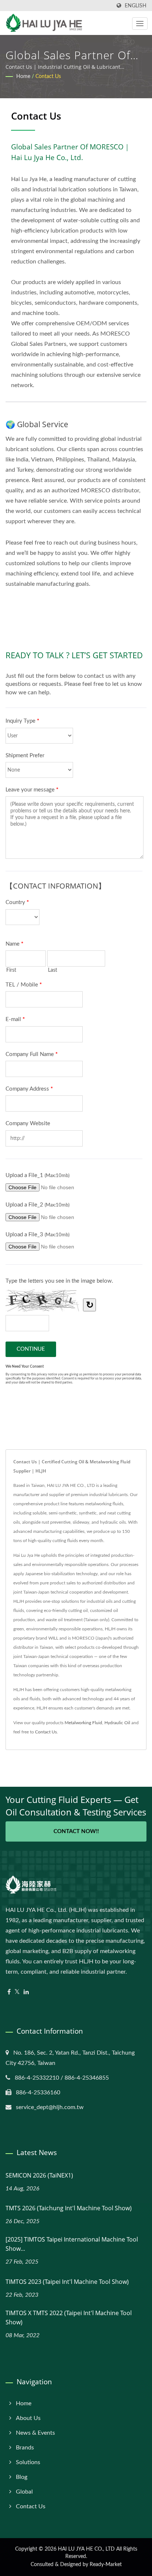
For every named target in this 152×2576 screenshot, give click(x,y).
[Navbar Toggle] (140, 24)
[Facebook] (9, 1992)
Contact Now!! (76, 1831)
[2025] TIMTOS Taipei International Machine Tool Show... (72, 2244)
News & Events (35, 2433)
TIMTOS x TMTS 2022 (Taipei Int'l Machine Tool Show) (69, 2318)
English (136, 6)
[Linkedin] (26, 1992)
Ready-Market (106, 2565)
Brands (25, 2448)
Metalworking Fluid (83, 1723)
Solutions (28, 2462)
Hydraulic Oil (117, 1723)
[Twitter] (17, 1992)
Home (23, 77)
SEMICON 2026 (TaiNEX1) (39, 2175)
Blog (22, 2477)
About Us (28, 2418)
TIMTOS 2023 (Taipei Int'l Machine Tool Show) (67, 2282)
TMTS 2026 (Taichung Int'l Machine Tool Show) (69, 2208)
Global (24, 2492)
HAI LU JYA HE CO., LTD (86, 2549)
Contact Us (48, 77)
